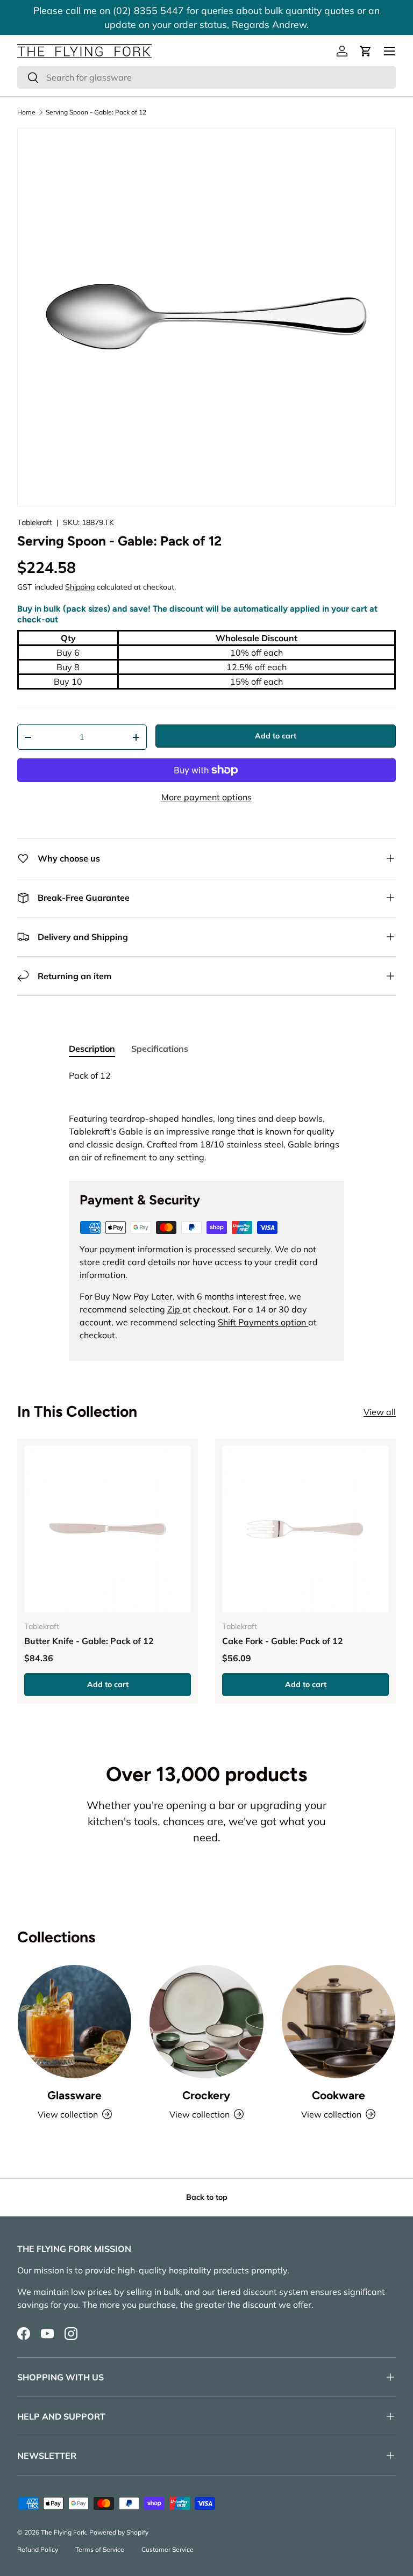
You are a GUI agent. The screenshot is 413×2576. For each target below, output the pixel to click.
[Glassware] (74, 2022)
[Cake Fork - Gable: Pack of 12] (305, 1529)
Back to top (207, 2197)
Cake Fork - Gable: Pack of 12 (283, 1641)
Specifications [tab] (160, 1049)
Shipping (80, 587)
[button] (366, 51)
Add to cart (276, 736)
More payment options (206, 797)
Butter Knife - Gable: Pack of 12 (89, 1641)
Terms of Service (100, 2549)
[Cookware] (339, 2022)
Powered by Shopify (119, 2532)
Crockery (206, 2095)
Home (26, 112)
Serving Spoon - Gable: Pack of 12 (96, 112)
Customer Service (168, 2549)
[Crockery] (206, 2022)
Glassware (74, 2095)
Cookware (339, 2095)
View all (380, 1412)
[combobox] (206, 77)
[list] (206, 317)
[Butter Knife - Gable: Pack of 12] (108, 1529)
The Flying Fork (63, 2532)
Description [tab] (92, 1049)
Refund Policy (38, 2549)
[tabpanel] (206, 1116)
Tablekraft (35, 522)
